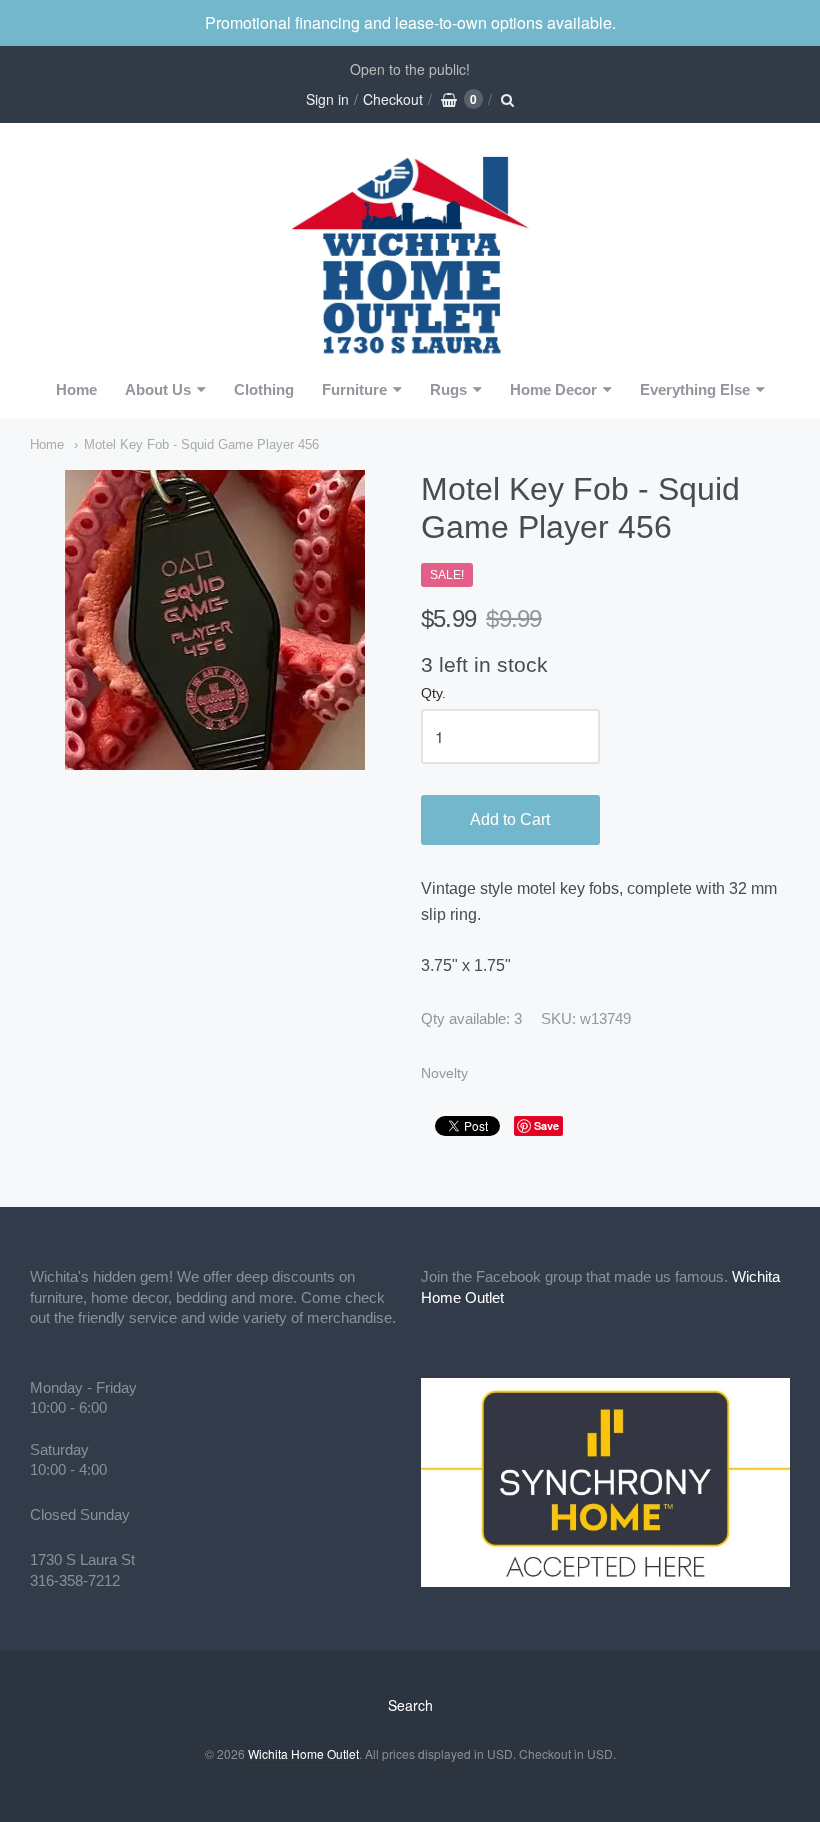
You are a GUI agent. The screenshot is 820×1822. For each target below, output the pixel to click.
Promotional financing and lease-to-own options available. (410, 22)
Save (546, 1125)
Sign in (327, 99)
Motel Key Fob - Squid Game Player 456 (201, 444)
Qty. (433, 693)
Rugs (448, 389)
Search (410, 1705)
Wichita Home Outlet (303, 1753)
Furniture (354, 389)
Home (76, 389)
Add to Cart (510, 819)
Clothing (264, 389)
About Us (158, 389)
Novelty (444, 1073)
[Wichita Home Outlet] (410, 252)
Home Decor (553, 389)
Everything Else (695, 389)
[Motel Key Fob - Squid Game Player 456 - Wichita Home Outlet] (215, 620)
